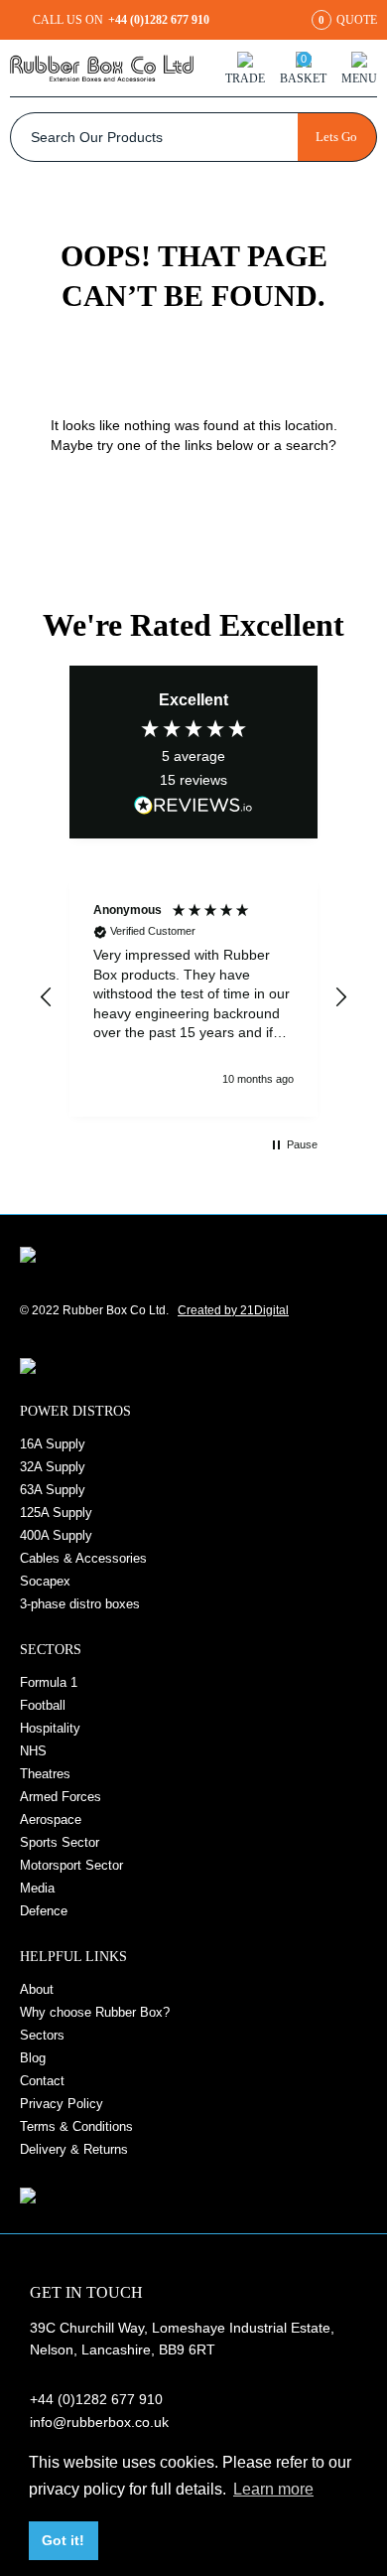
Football (43, 1705)
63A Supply (53, 1490)
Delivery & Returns (74, 2149)
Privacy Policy (62, 2104)
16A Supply (53, 1444)
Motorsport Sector (71, 1865)
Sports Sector (60, 1842)
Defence (44, 1911)
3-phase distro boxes (80, 1604)
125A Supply (56, 1513)
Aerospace (51, 1819)
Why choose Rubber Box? (95, 2012)
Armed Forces (61, 1797)
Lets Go (336, 137)
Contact (42, 2081)
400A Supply (56, 1535)
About (37, 1989)
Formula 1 (49, 1682)
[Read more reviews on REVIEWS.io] (193, 805)
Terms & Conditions (76, 2126)
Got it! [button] (63, 2540)
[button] (47, 997)
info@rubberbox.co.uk (99, 2422)
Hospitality (50, 1728)
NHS (33, 1751)
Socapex (45, 1581)
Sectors (42, 2035)
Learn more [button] (273, 2489)
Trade (245, 78)
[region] (193, 997)
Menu (359, 78)
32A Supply (53, 1467)
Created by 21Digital (233, 1310)
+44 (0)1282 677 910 (96, 2399)
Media (37, 1888)
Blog (33, 2058)
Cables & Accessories (83, 1558)
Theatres (45, 1774)
